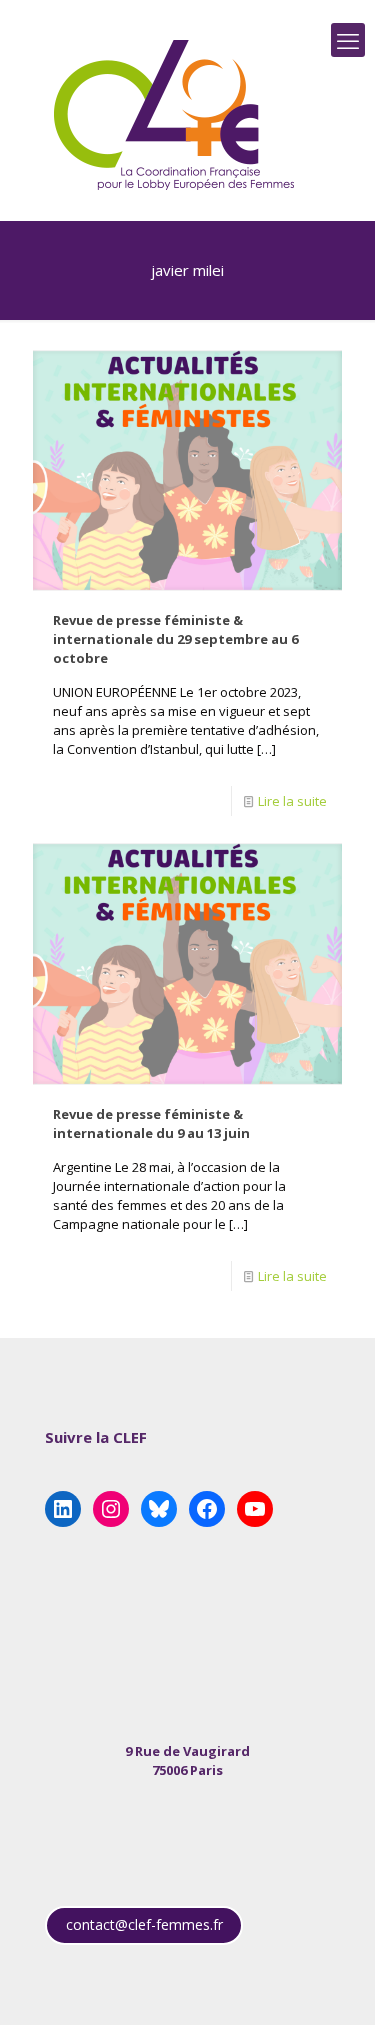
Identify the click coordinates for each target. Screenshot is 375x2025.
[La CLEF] (175, 115)
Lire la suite (292, 801)
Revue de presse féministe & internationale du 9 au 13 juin (151, 1123)
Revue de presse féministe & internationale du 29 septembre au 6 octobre (175, 639)
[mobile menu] (348, 40)
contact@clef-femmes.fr (144, 1924)
